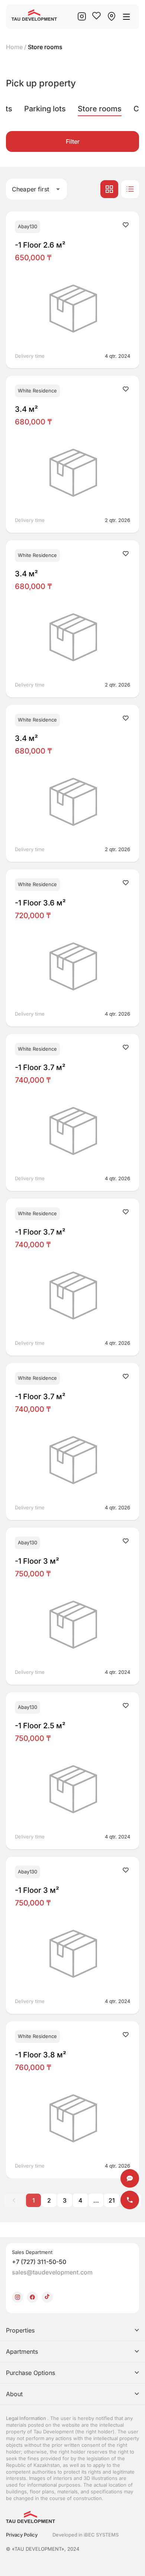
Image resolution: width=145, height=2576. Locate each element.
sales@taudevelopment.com (52, 2272)
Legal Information (27, 2418)
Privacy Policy (22, 2535)
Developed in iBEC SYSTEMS (86, 2535)
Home (14, 47)
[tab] (45, 109)
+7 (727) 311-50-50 (39, 2262)
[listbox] (72, 2362)
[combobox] (36, 189)
